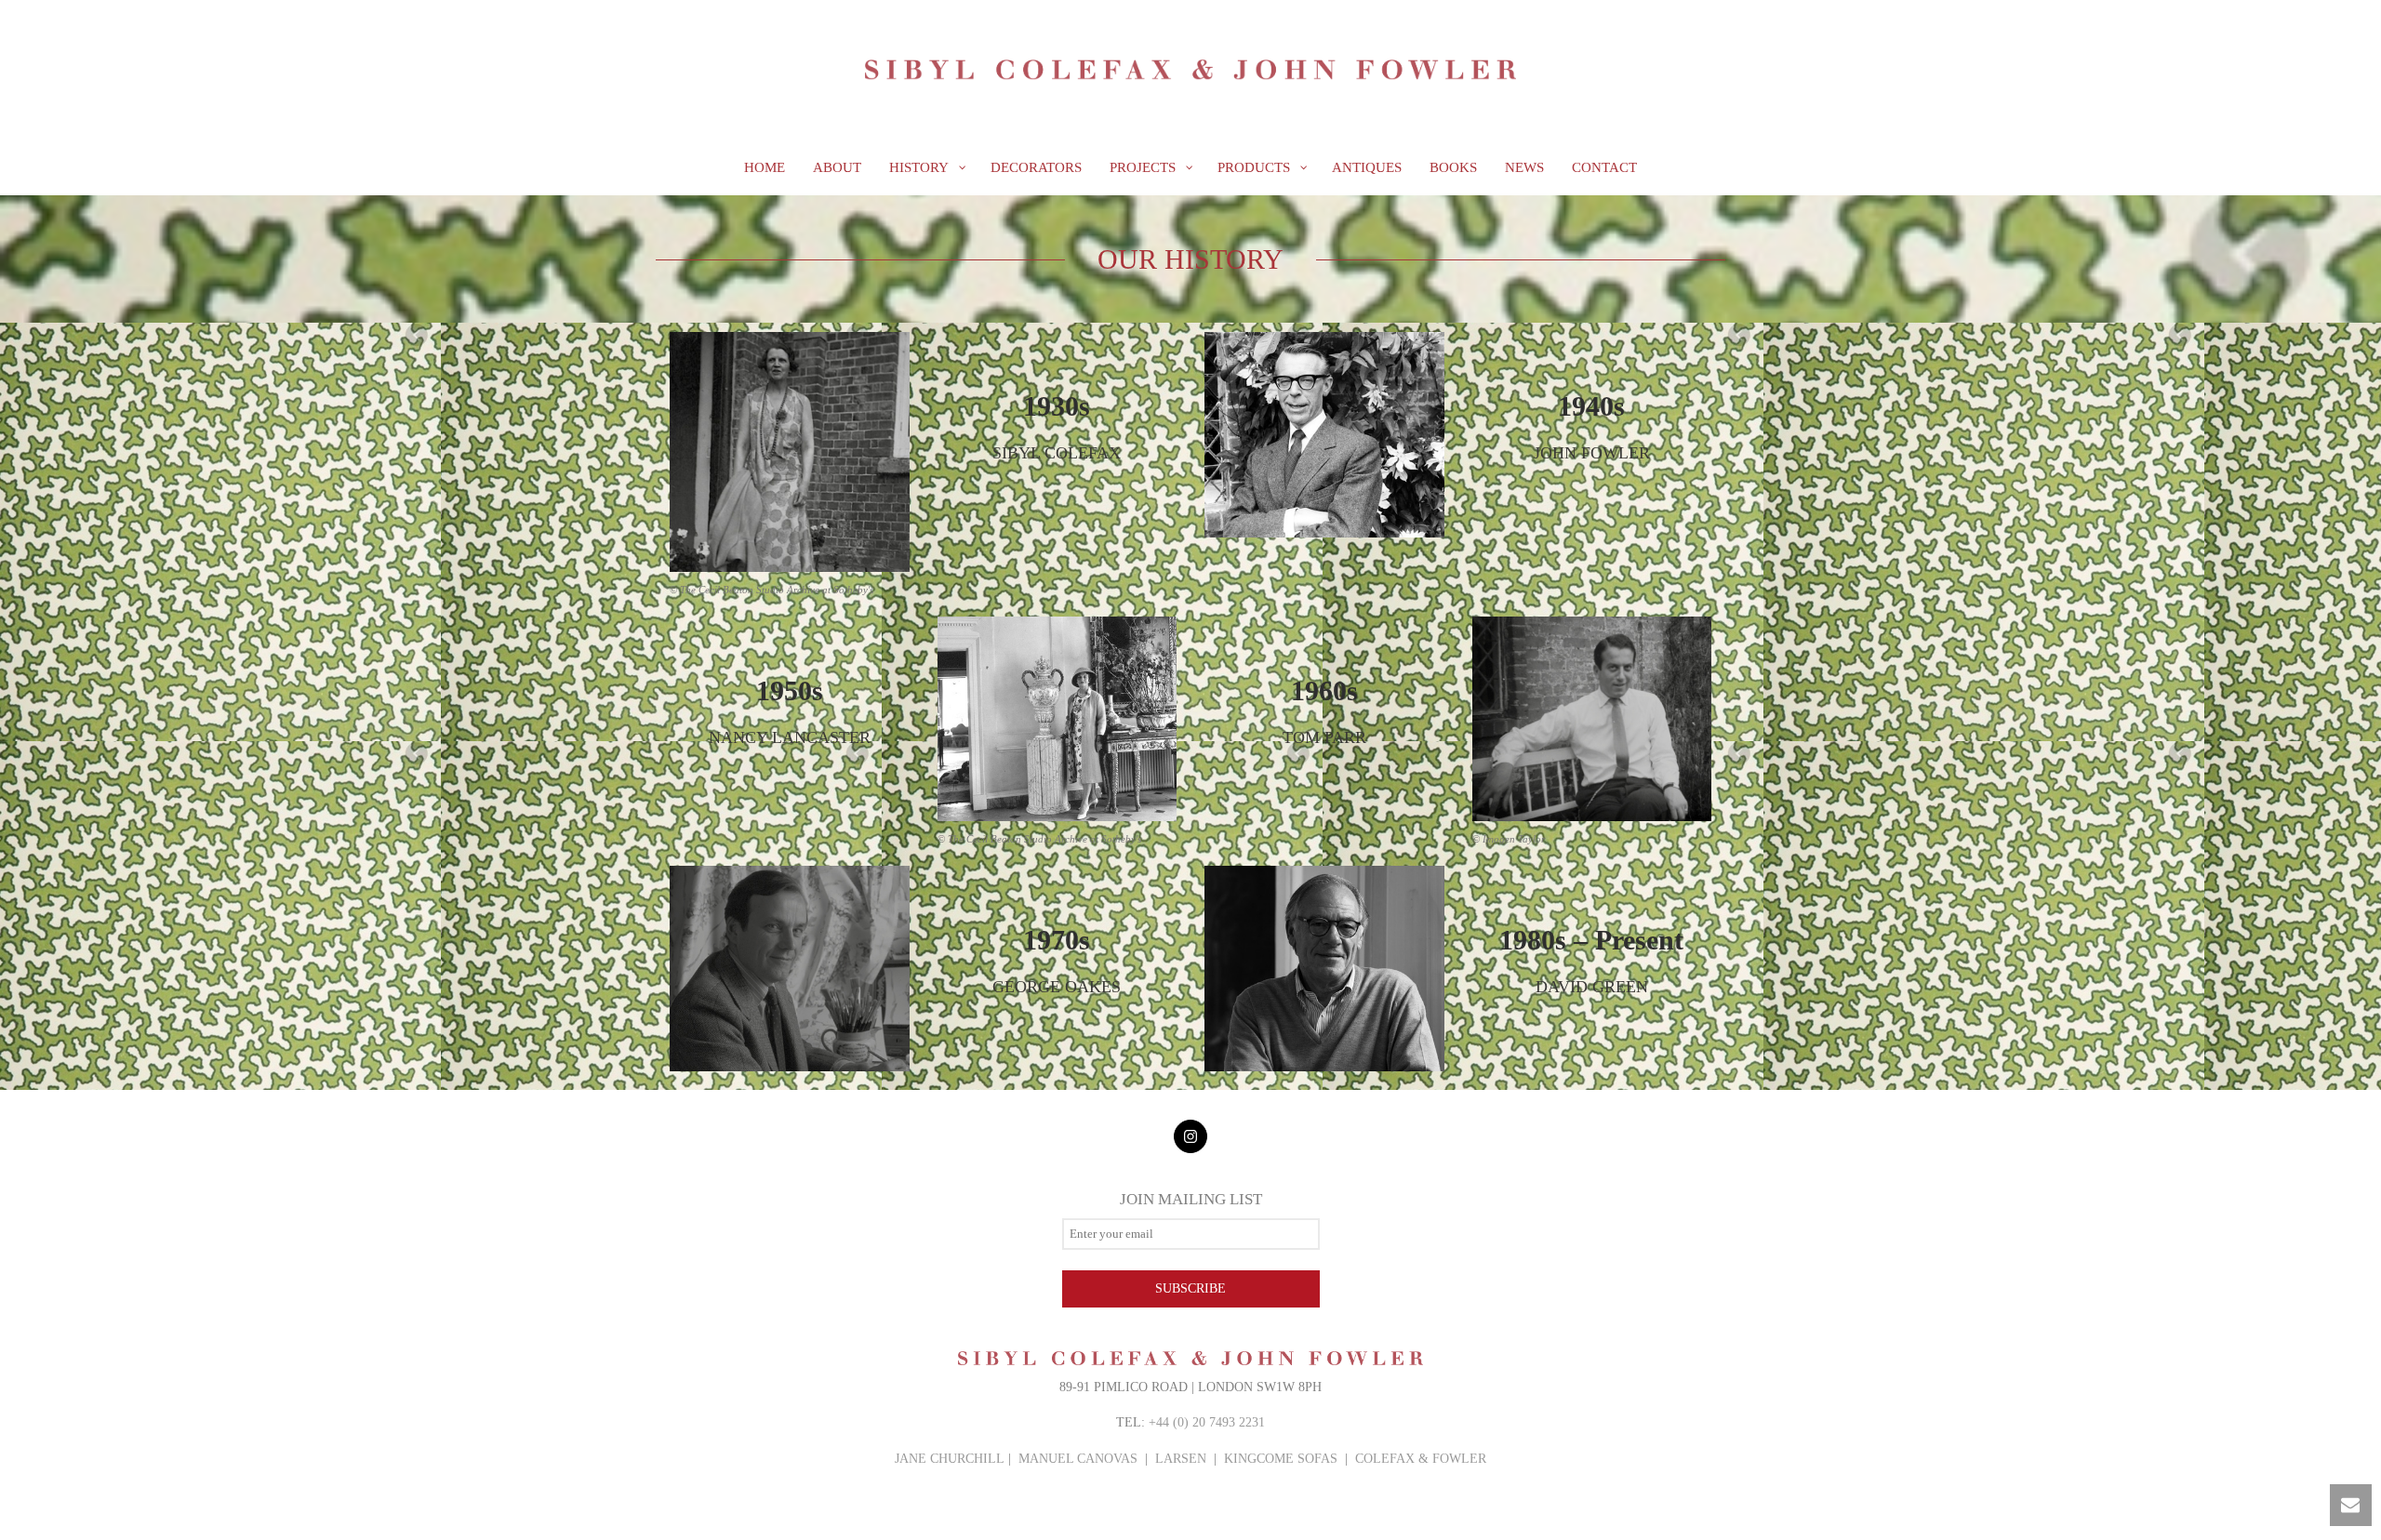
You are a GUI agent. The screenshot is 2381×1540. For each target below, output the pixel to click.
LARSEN (1181, 1459)
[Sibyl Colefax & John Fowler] (1190, 70)
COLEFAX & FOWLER (1421, 1459)
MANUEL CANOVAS (1078, 1459)
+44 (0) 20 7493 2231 (1207, 1422)
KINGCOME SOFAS (1281, 1459)
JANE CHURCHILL (950, 1459)
